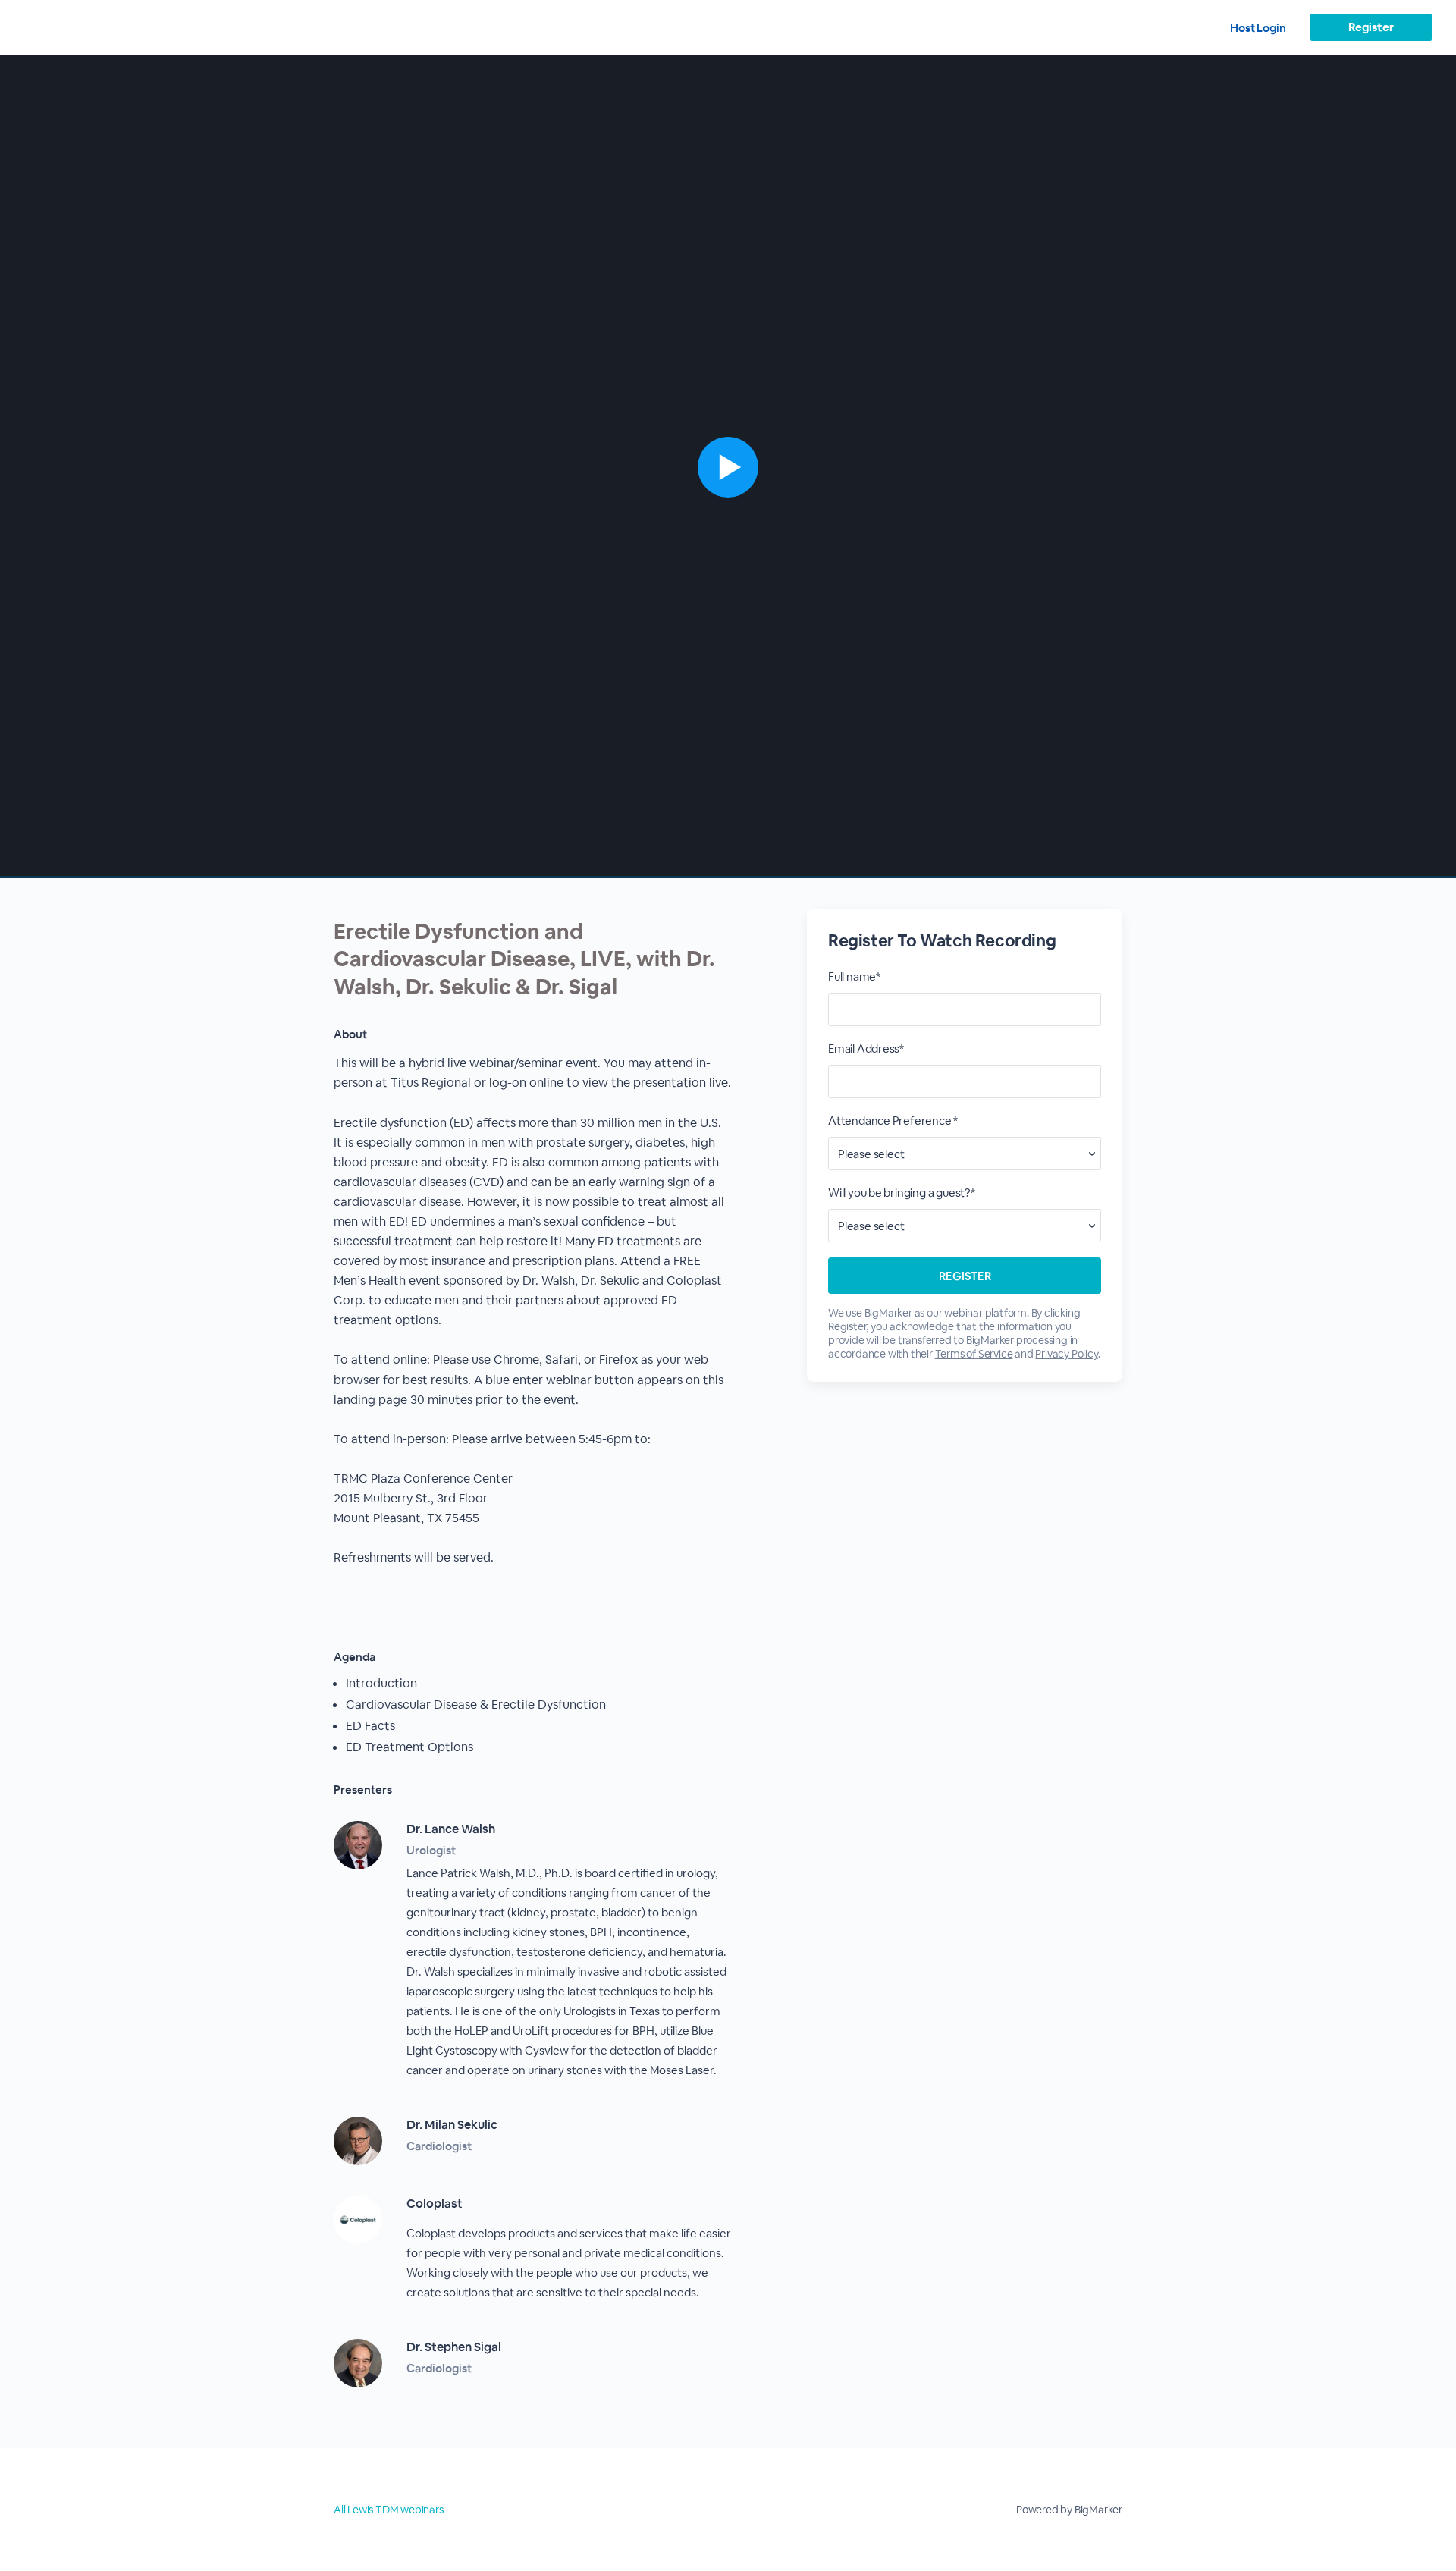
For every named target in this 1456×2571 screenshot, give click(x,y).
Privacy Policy (1066, 1354)
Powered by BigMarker (1069, 2510)
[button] (728, 467)
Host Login (1258, 28)
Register (1371, 27)
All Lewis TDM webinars (389, 2510)
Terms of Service (974, 1354)
